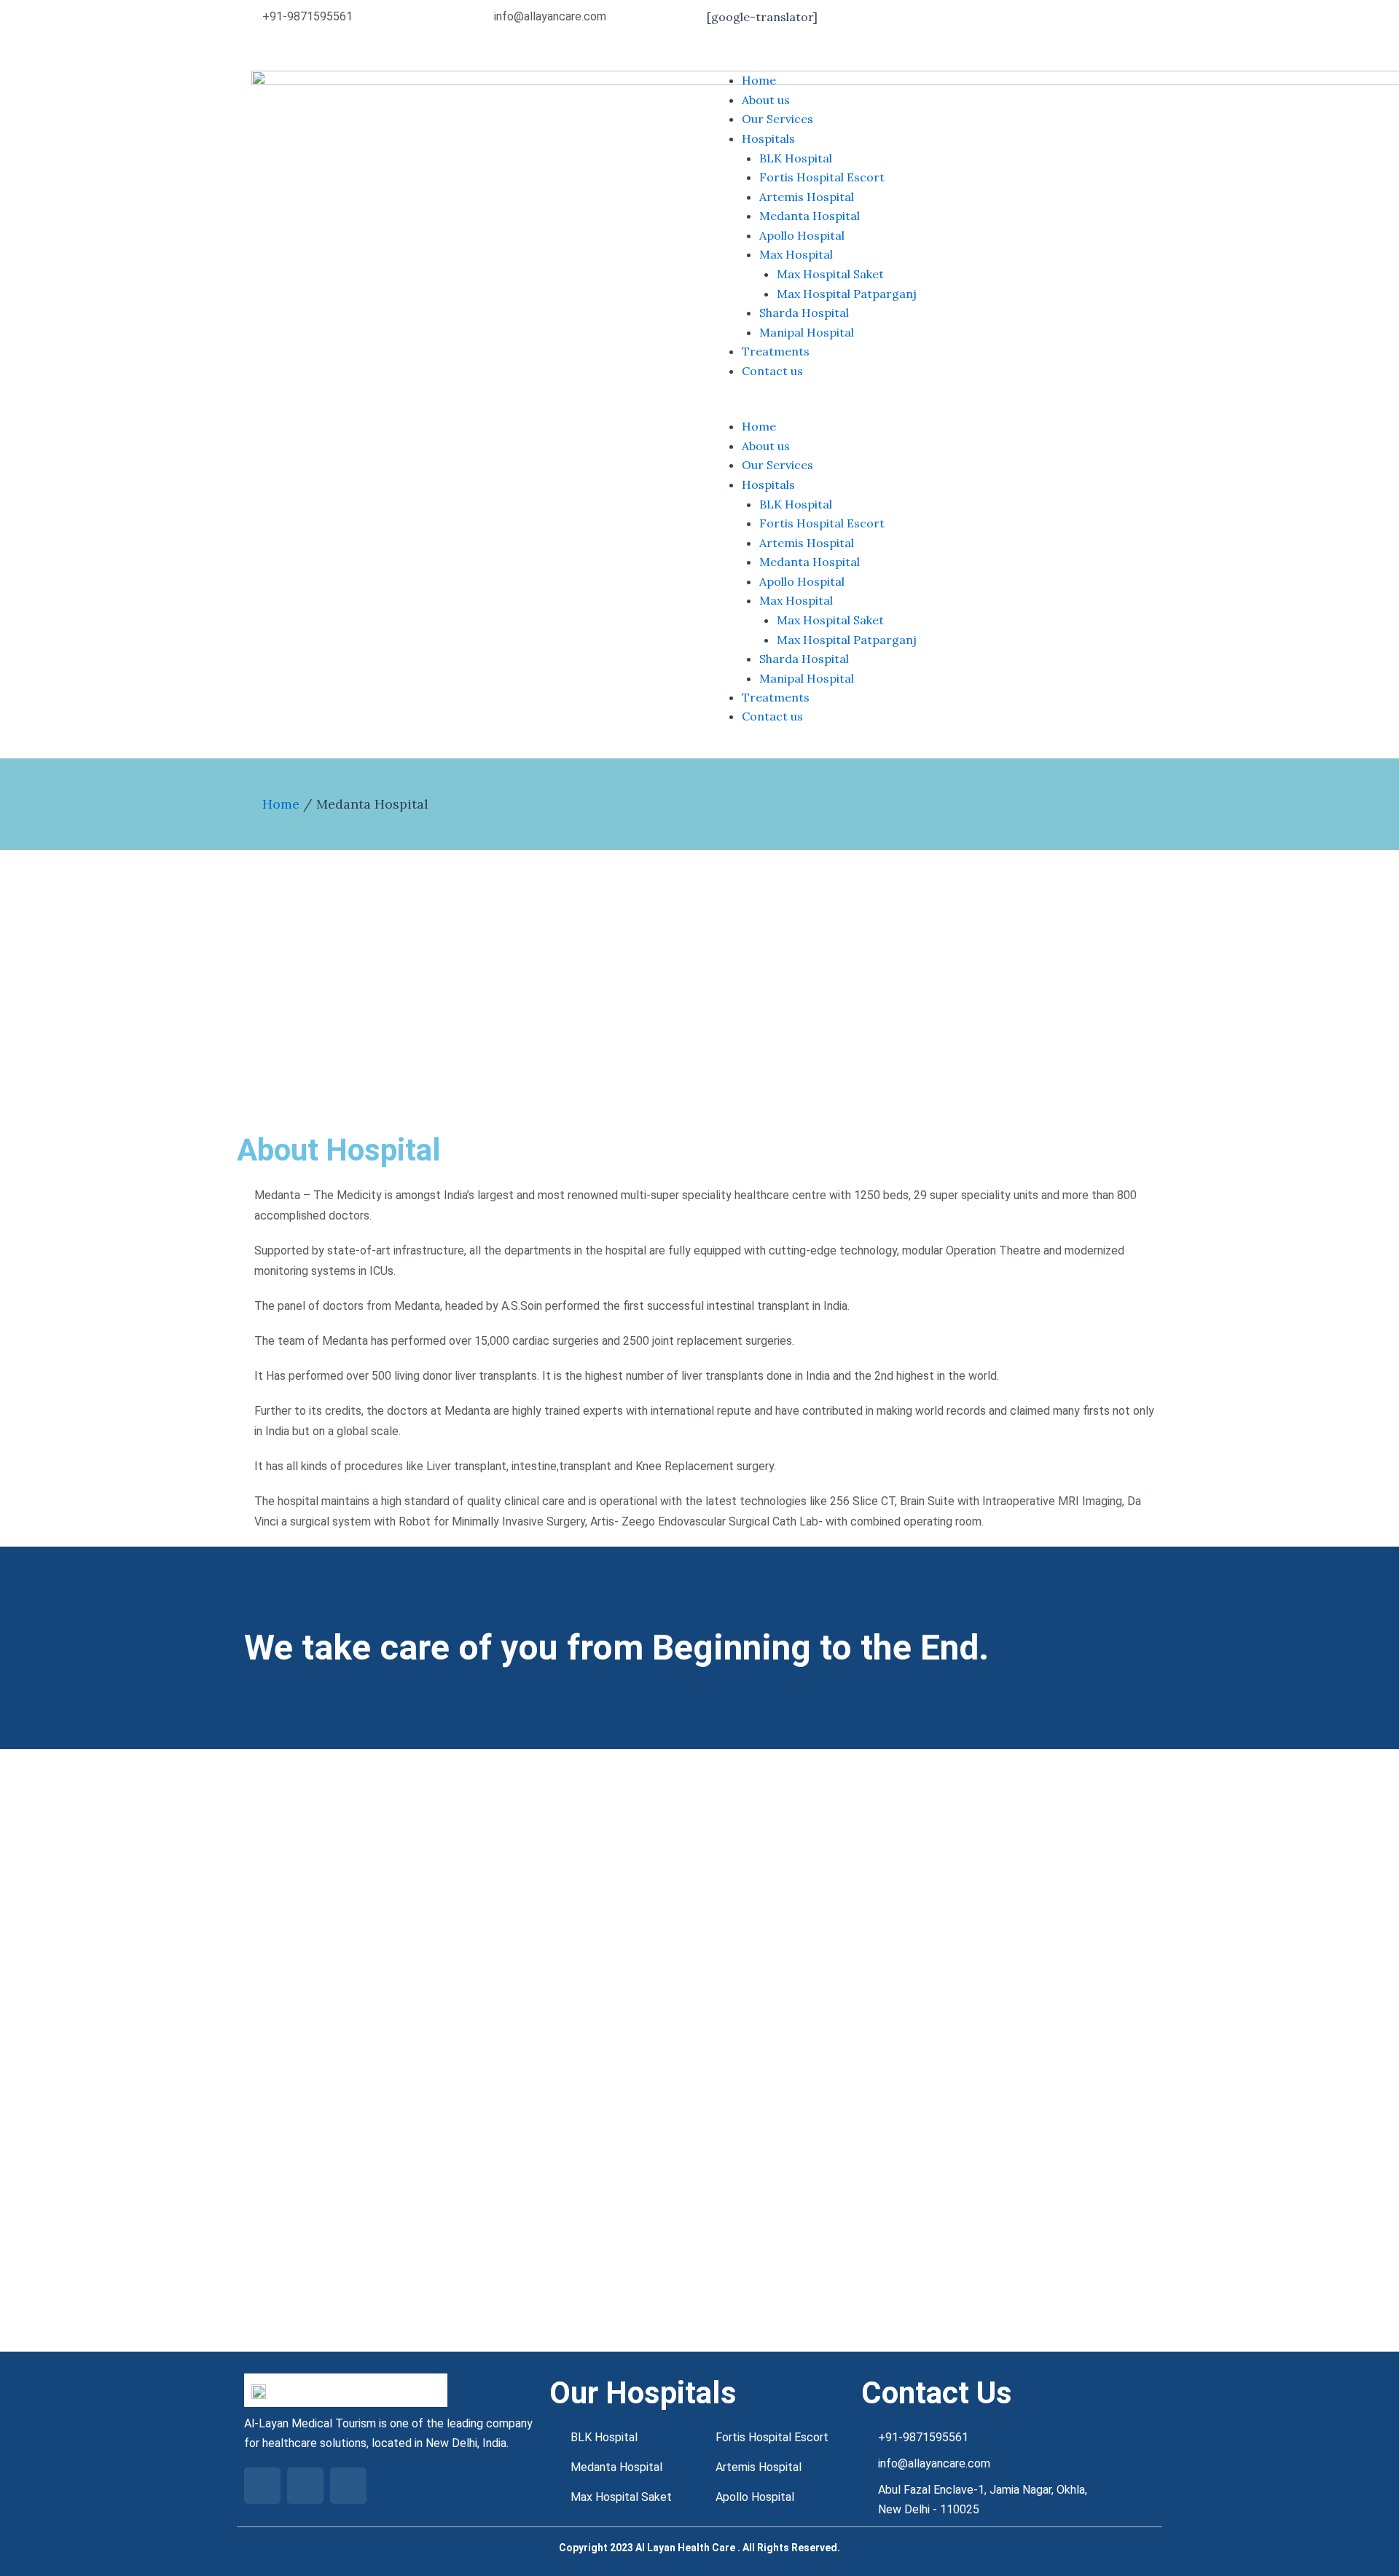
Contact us (772, 371)
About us (766, 100)
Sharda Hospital (804, 313)
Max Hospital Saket (830, 274)
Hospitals (768, 138)
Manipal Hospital (807, 332)
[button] (927, 407)
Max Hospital (796, 254)
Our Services (777, 119)
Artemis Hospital (807, 197)
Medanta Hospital (810, 216)
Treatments (776, 351)
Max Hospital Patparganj (847, 294)
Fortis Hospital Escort (822, 177)
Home (759, 80)
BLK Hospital (796, 158)
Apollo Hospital (802, 235)
